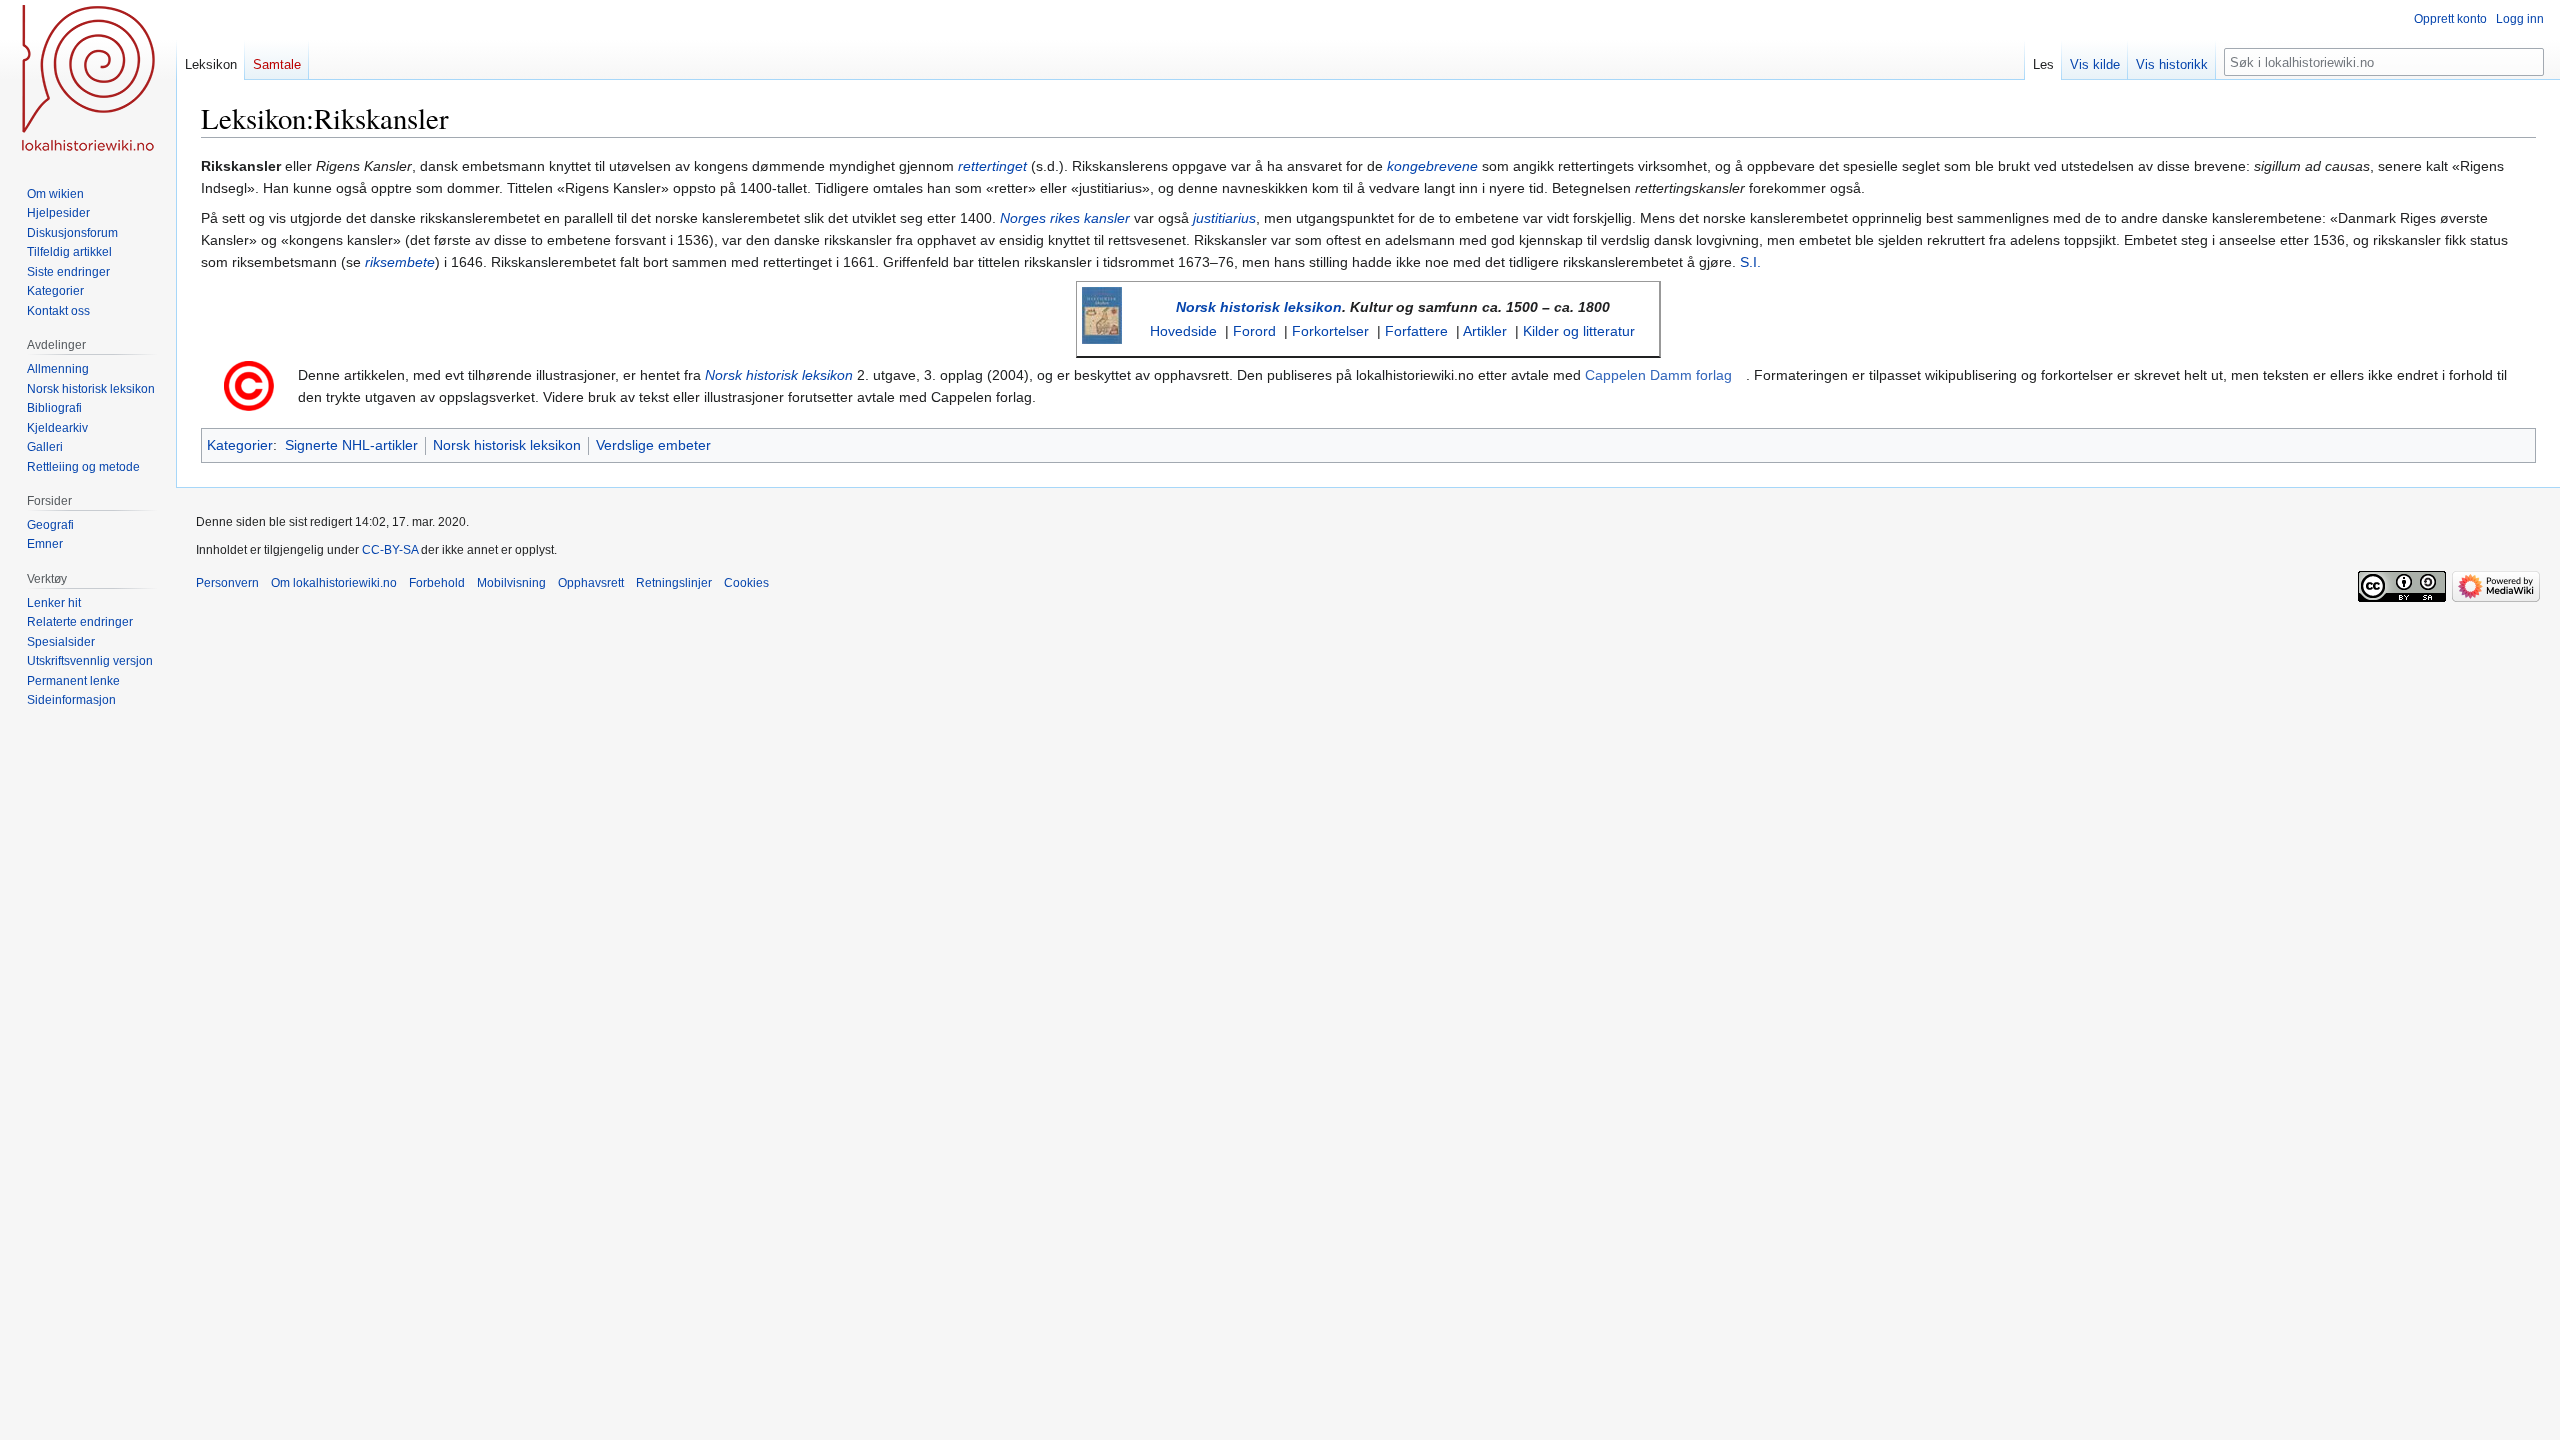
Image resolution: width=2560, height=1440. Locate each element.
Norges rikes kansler (1065, 218)
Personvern (227, 583)
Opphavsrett (591, 583)
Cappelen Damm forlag (1658, 375)
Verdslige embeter (653, 445)
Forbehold (437, 583)
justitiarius (1224, 218)
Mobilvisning (511, 583)
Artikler (1485, 331)
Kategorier (240, 445)
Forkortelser (1330, 331)
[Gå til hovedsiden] (88, 80)
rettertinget (992, 166)
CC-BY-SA (390, 550)
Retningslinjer (674, 583)
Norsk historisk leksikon (1259, 307)
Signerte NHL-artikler (351, 445)
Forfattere (1416, 331)
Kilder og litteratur (1579, 331)
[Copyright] (249, 385)
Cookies (746, 583)
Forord (1254, 331)
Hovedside (1183, 331)
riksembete (400, 262)
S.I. (1750, 262)
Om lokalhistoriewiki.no (334, 583)
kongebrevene (1432, 166)
